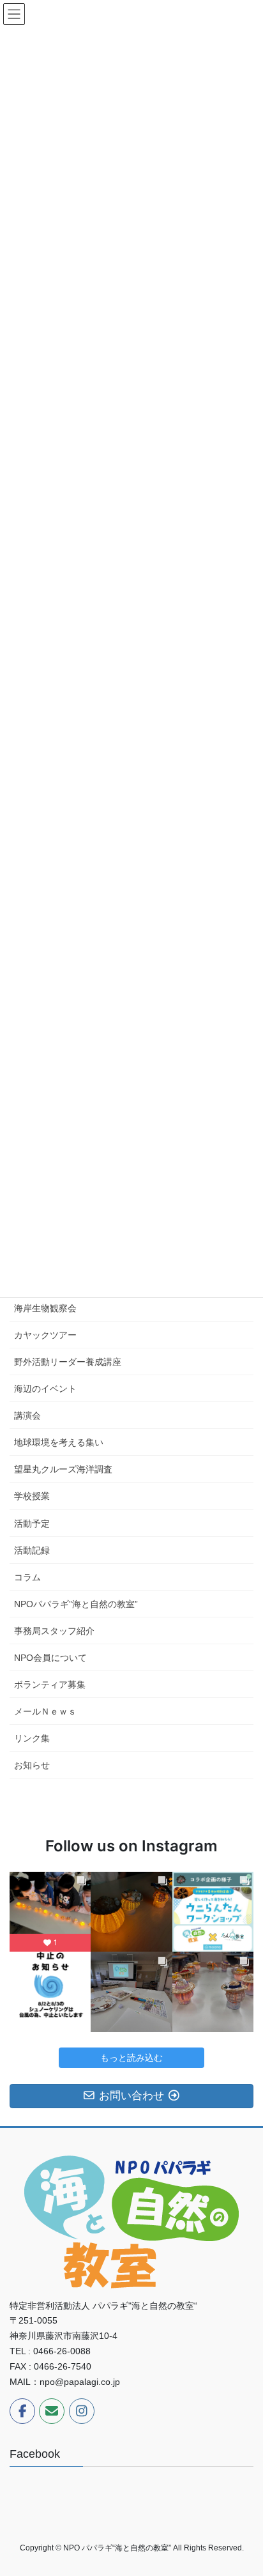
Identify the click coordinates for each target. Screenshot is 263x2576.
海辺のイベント (45, 1389)
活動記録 (32, 1550)
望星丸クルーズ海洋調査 (63, 1469)
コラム (27, 1577)
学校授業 (32, 1496)
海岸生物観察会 (45, 1308)
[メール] (52, 2411)
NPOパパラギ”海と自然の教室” (76, 1604)
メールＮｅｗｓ (45, 1711)
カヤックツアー (45, 1335)
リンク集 (32, 1738)
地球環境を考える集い (59, 1442)
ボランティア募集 (50, 1685)
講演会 (27, 1415)
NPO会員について (50, 1658)
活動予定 (32, 1523)
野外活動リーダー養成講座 (68, 1362)
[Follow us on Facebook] (22, 2411)
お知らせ (32, 1765)
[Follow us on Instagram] (82, 2411)
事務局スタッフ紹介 (54, 1631)
